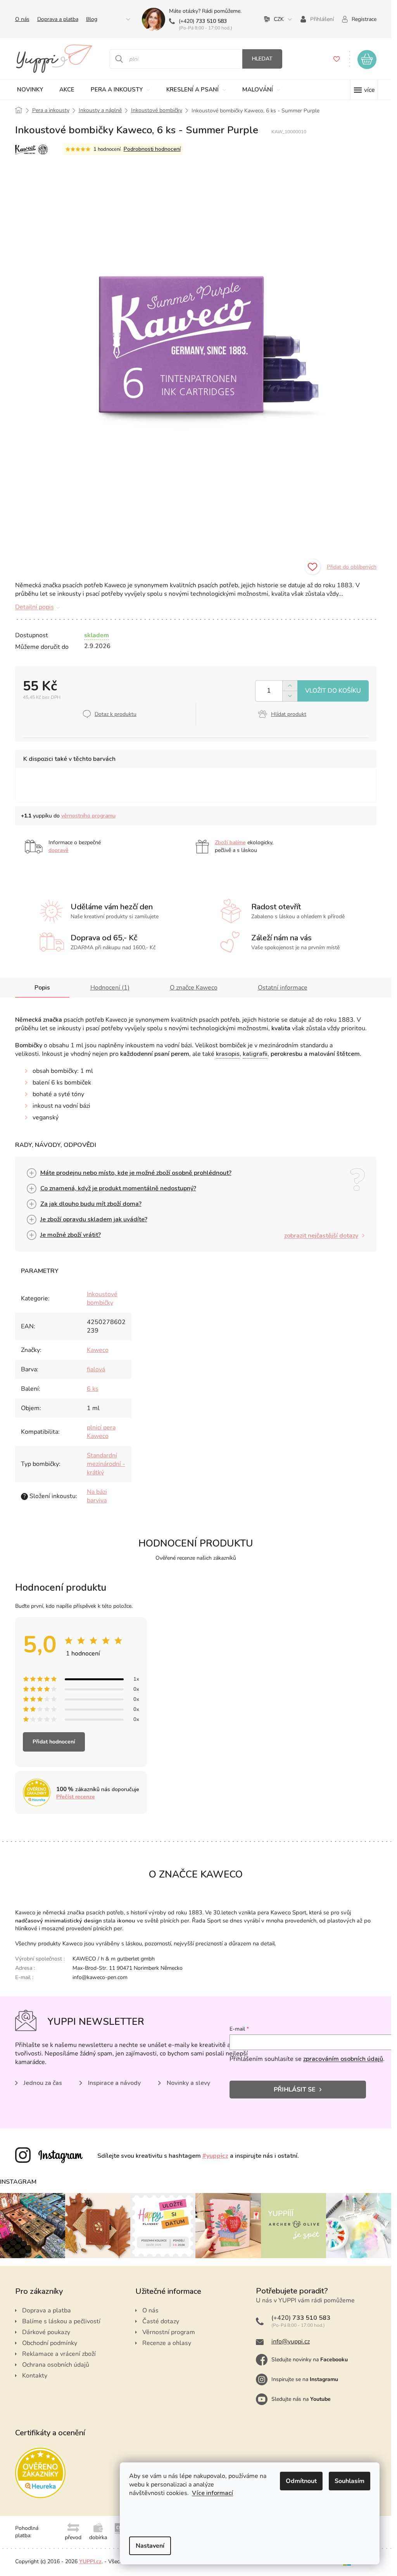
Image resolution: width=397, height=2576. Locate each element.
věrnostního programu (88, 816)
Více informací (212, 2493)
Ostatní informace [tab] (283, 988)
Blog (92, 19)
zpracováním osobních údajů (343, 2059)
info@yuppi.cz (291, 2342)
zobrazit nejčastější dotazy (321, 1236)
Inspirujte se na (305, 2379)
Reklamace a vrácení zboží (59, 2354)
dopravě (59, 850)
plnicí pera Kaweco (101, 1432)
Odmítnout (301, 2481)
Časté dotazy (161, 2321)
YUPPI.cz (90, 2561)
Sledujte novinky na (310, 2360)
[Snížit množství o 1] (290, 696)
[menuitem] (30, 90)
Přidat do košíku (333, 691)
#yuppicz (215, 2156)
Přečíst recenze (76, 1797)
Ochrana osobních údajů (56, 2365)
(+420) (203, 21)
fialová (96, 1369)
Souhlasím (350, 2481)
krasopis (228, 1054)
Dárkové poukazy (46, 2332)
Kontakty (35, 2376)
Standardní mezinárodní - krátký (106, 1464)
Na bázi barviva (97, 1496)
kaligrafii (255, 1054)
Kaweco (98, 1350)
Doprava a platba (58, 19)
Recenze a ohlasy (167, 2343)
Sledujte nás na (301, 2399)
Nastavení (150, 2546)
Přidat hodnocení (54, 1742)
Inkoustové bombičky (102, 1298)
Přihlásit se (295, 2090)
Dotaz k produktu (116, 714)
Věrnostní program (169, 2332)
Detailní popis (35, 607)
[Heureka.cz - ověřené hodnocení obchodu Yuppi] (40, 2473)
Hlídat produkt (289, 714)
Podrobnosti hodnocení (152, 149)
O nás (22, 19)
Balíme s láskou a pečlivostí (61, 2321)
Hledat (262, 59)
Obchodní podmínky (50, 2343)
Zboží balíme (230, 842)
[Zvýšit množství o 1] (290, 686)
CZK (279, 19)
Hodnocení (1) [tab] (110, 988)
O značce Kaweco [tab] (194, 988)
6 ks (93, 1389)
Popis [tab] (42, 988)
